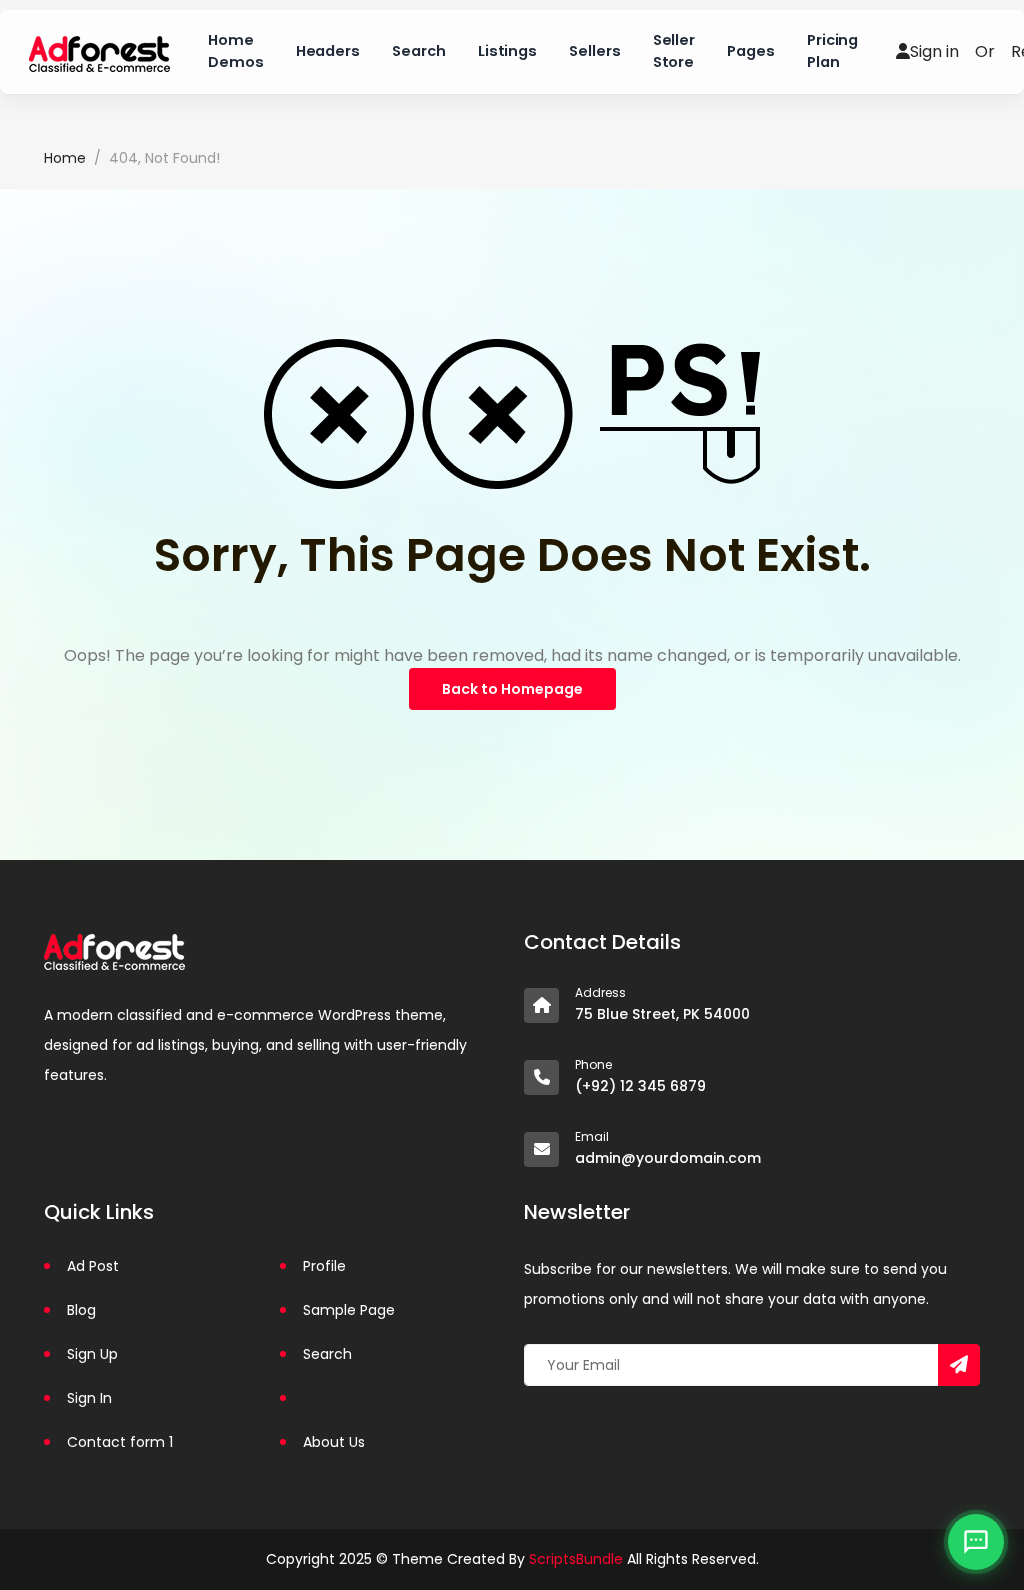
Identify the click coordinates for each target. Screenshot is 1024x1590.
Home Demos (236, 51)
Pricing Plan (833, 51)
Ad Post (93, 1266)
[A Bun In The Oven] (99, 52)
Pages (751, 51)
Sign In (89, 1398)
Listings (507, 51)
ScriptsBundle (576, 1559)
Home (65, 158)
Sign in (934, 51)
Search (419, 51)
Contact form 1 (120, 1442)
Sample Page (349, 1310)
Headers (328, 51)
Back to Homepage (512, 689)
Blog (81, 1310)
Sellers (595, 51)
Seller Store (674, 51)
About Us (334, 1442)
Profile (324, 1266)
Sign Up (92, 1354)
